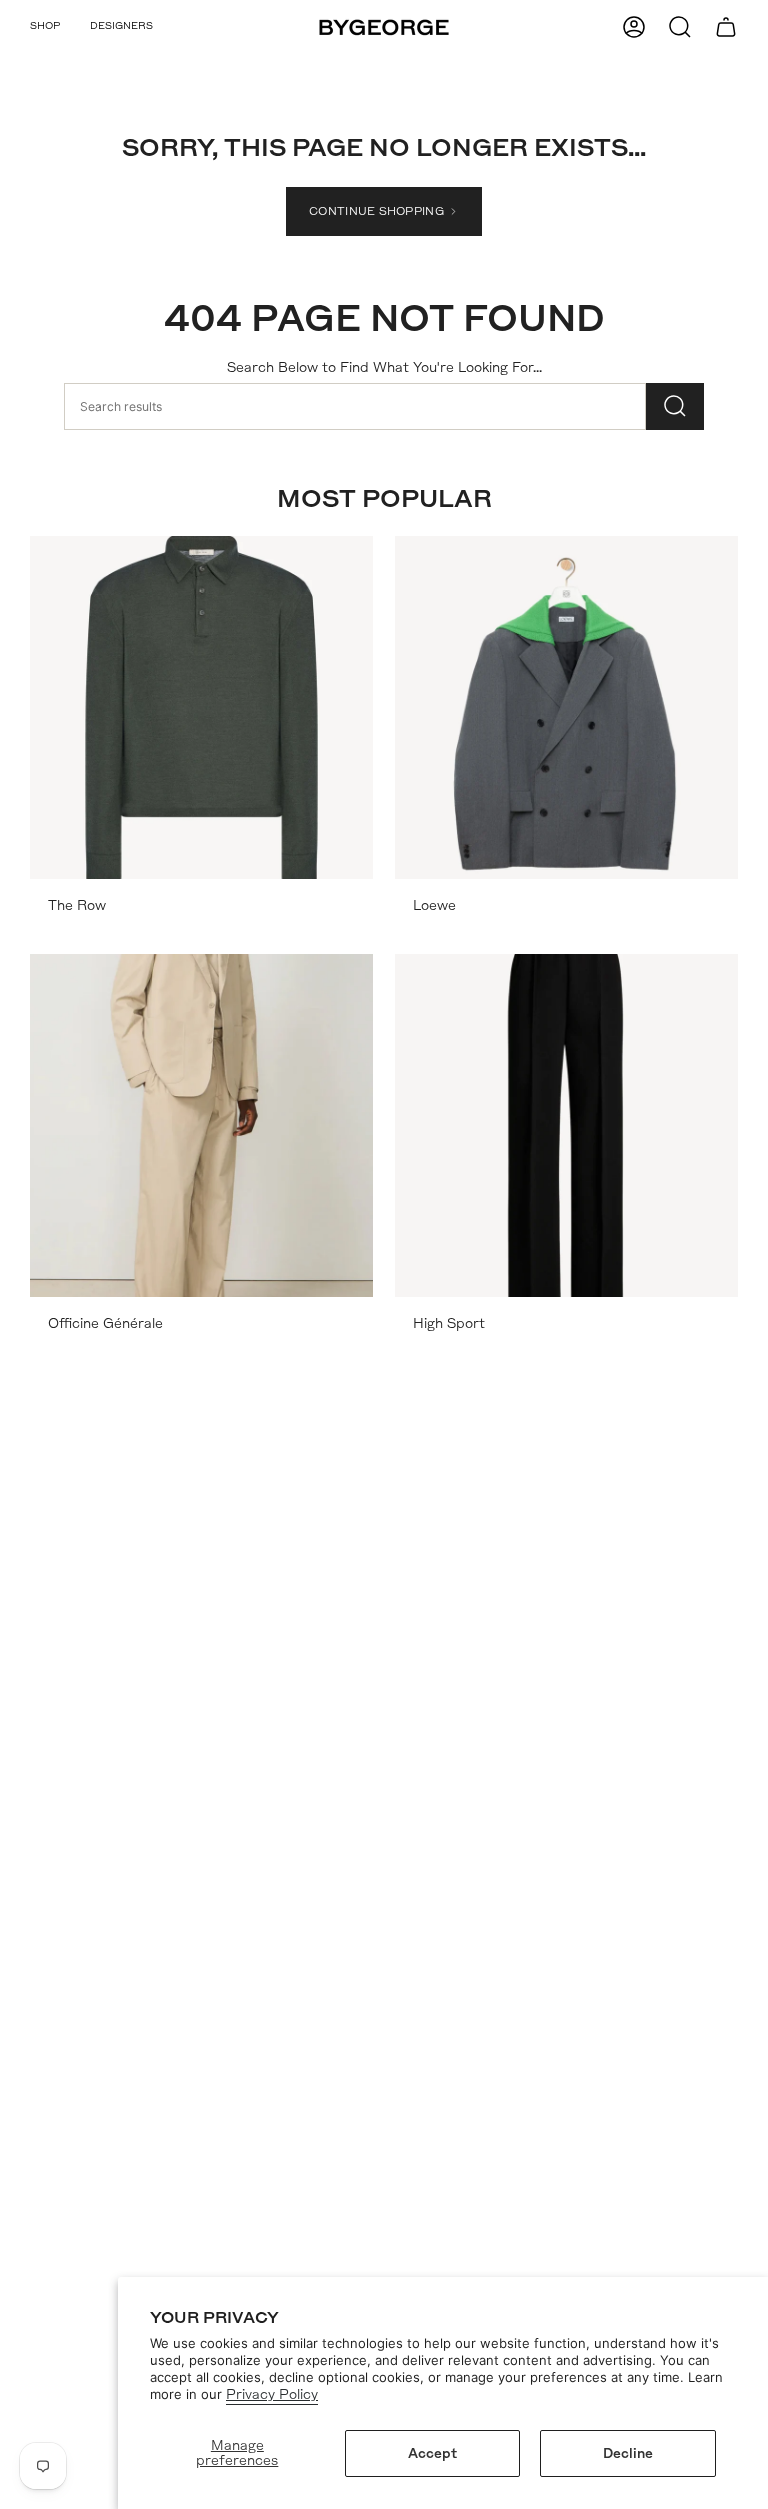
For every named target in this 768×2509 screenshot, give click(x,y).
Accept (432, 2453)
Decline (628, 2453)
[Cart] (726, 27)
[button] (45, 27)
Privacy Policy (272, 2394)
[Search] (675, 406)
